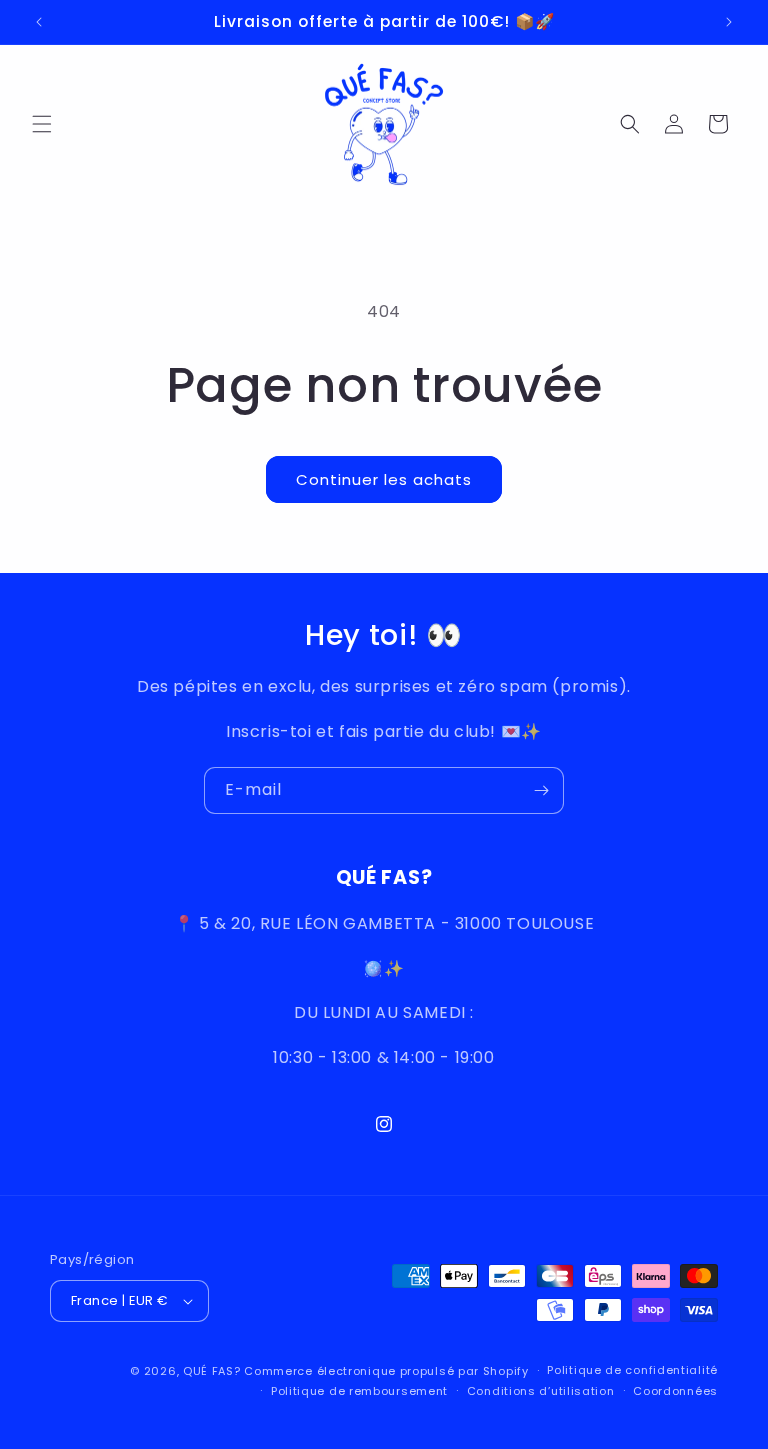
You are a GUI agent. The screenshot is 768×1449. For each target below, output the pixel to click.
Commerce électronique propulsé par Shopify (386, 1371)
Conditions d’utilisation (541, 1391)
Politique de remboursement (359, 1391)
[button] (42, 124)
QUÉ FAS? (212, 1371)
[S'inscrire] (541, 790)
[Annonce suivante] (729, 22)
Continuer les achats (384, 479)
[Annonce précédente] (39, 22)
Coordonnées (675, 1391)
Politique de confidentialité (632, 1370)
